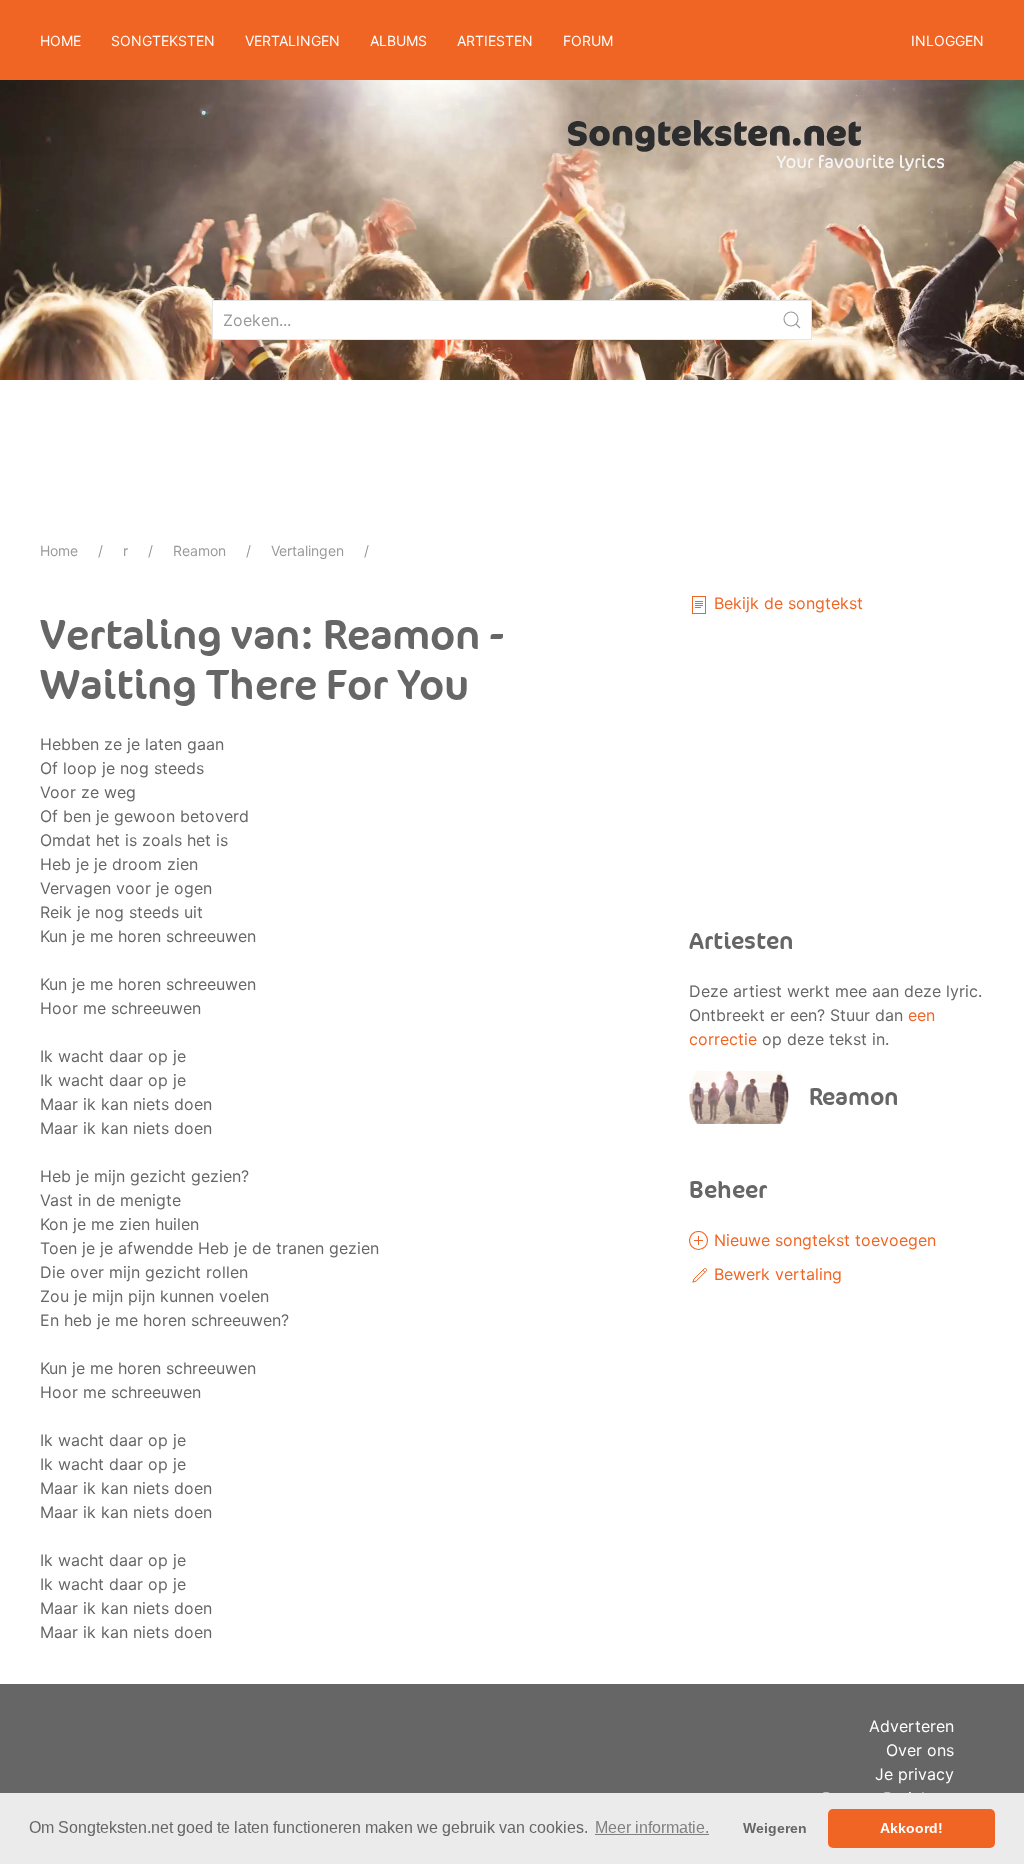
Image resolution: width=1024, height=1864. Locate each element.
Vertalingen (307, 550)
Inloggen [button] (947, 40)
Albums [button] (398, 40)
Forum (588, 40)
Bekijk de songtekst (786, 603)
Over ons (920, 1750)
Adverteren (911, 1726)
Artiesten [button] (495, 40)
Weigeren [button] (775, 1828)
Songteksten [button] (163, 40)
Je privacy (914, 1774)
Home (60, 40)
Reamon (199, 550)
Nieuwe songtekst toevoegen (822, 1240)
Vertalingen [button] (292, 40)
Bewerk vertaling (775, 1274)
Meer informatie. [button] (652, 1827)
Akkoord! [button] (911, 1828)
